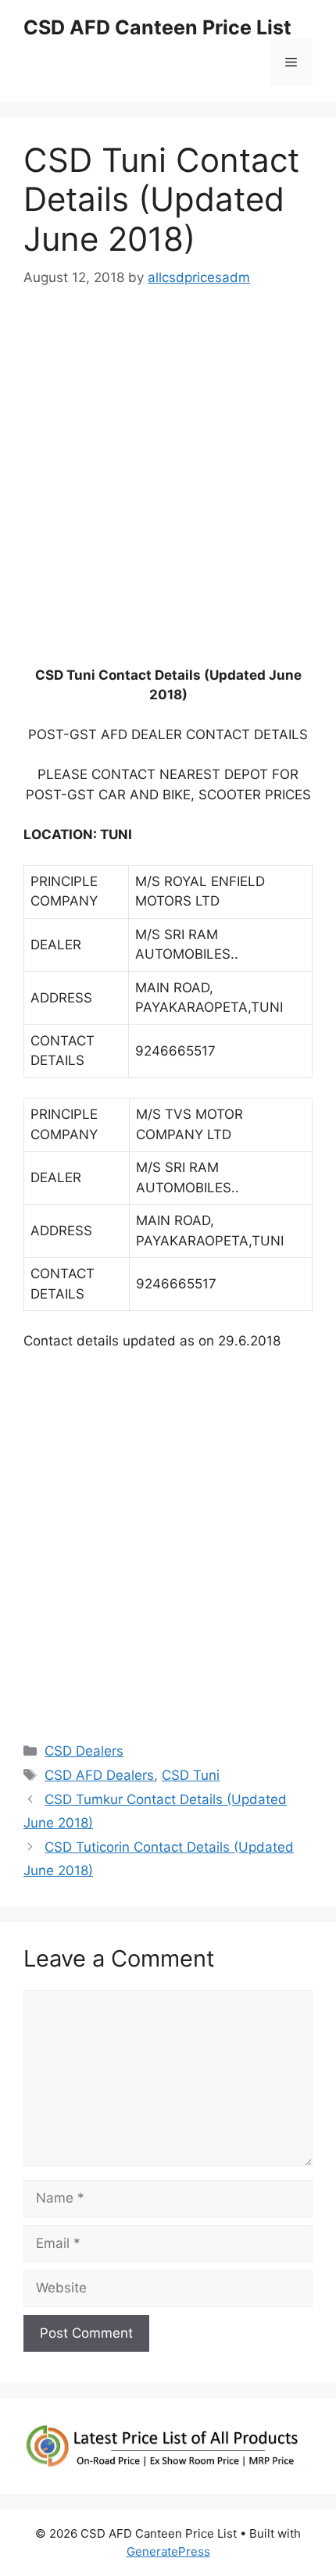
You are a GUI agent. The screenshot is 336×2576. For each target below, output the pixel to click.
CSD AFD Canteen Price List (157, 27)
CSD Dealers (84, 1751)
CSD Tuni (191, 1775)
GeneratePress (168, 2551)
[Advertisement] (168, 484)
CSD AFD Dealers (99, 1775)
